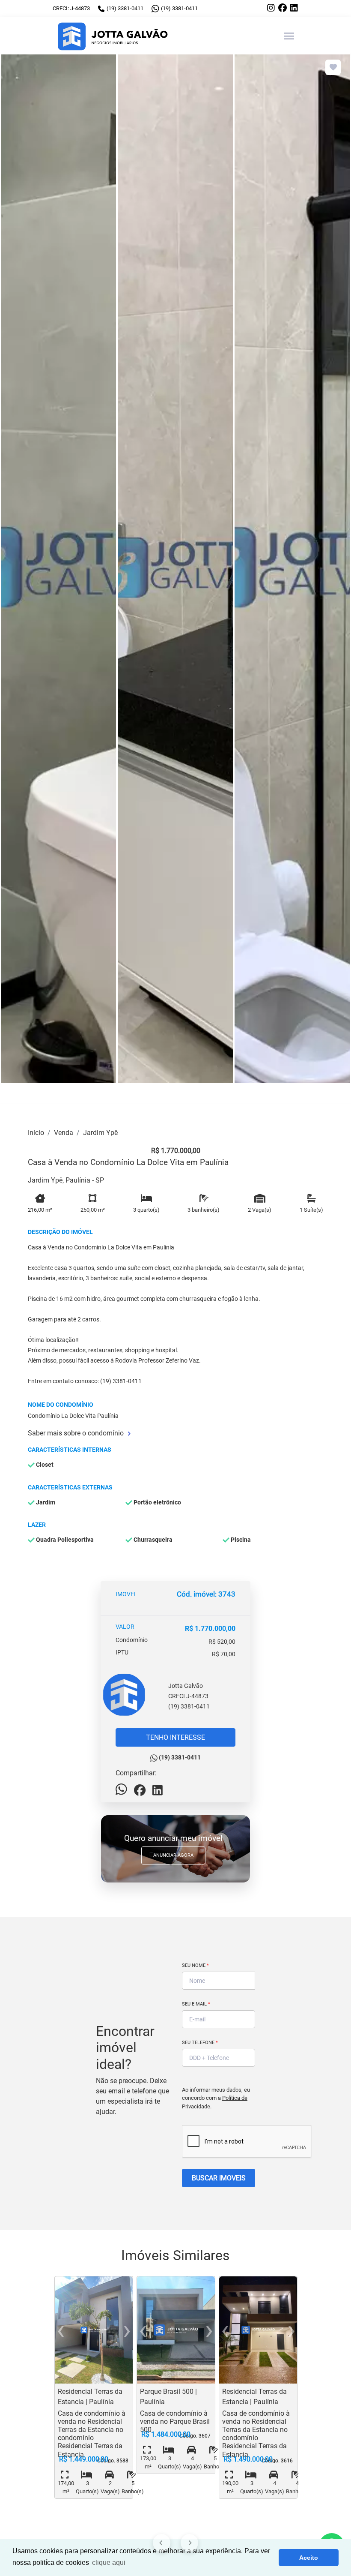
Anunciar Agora (173, 1855)
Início (36, 1133)
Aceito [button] (309, 2558)
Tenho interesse (175, 1737)
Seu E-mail (196, 2004)
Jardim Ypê (100, 1133)
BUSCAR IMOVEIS (219, 2178)
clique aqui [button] (109, 2562)
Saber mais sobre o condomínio (76, 1433)
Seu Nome (195, 1965)
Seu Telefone (200, 2043)
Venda (64, 1133)
